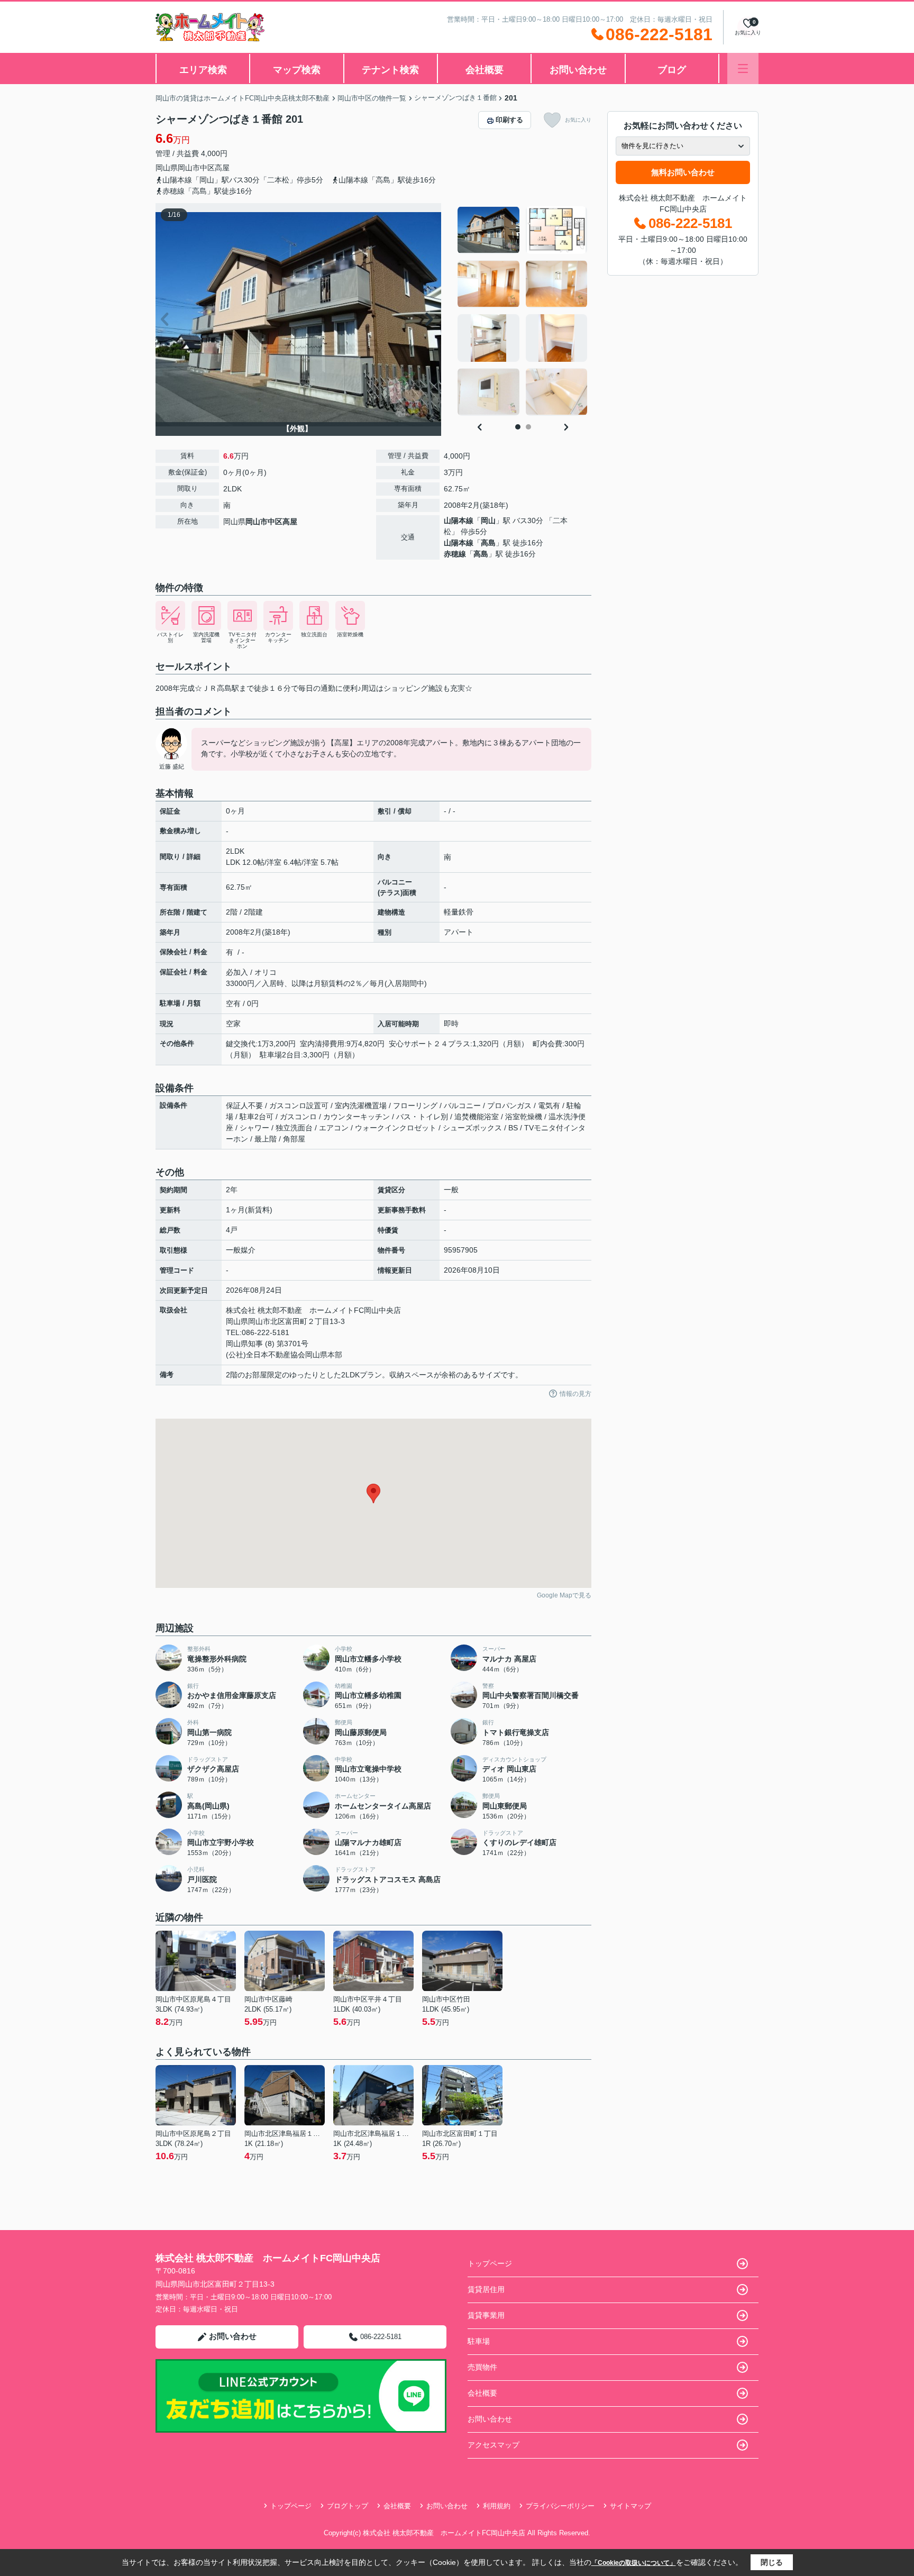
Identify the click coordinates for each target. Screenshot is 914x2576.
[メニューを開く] (743, 68)
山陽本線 (459, 520)
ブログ (672, 70)
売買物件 (482, 2367)
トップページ (490, 2263)
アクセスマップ (493, 2445)
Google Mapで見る (564, 1595)
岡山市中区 (196, 168)
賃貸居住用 (486, 2289)
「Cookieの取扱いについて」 (634, 2563)
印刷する (509, 120)
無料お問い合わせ (683, 172)
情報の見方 (575, 1394)
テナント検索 (390, 70)
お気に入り (578, 120)
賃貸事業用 (486, 2315)
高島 (488, 543)
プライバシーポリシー (560, 2506)
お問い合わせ (578, 70)
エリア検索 (203, 70)
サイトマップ (630, 2506)
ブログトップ (348, 2506)
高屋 (222, 168)
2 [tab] (528, 427)
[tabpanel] (523, 311)
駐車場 (479, 2341)
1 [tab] (518, 427)
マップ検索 (297, 70)
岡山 (488, 520)
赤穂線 (455, 554)
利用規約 (497, 2506)
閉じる (772, 2562)
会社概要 (485, 70)
